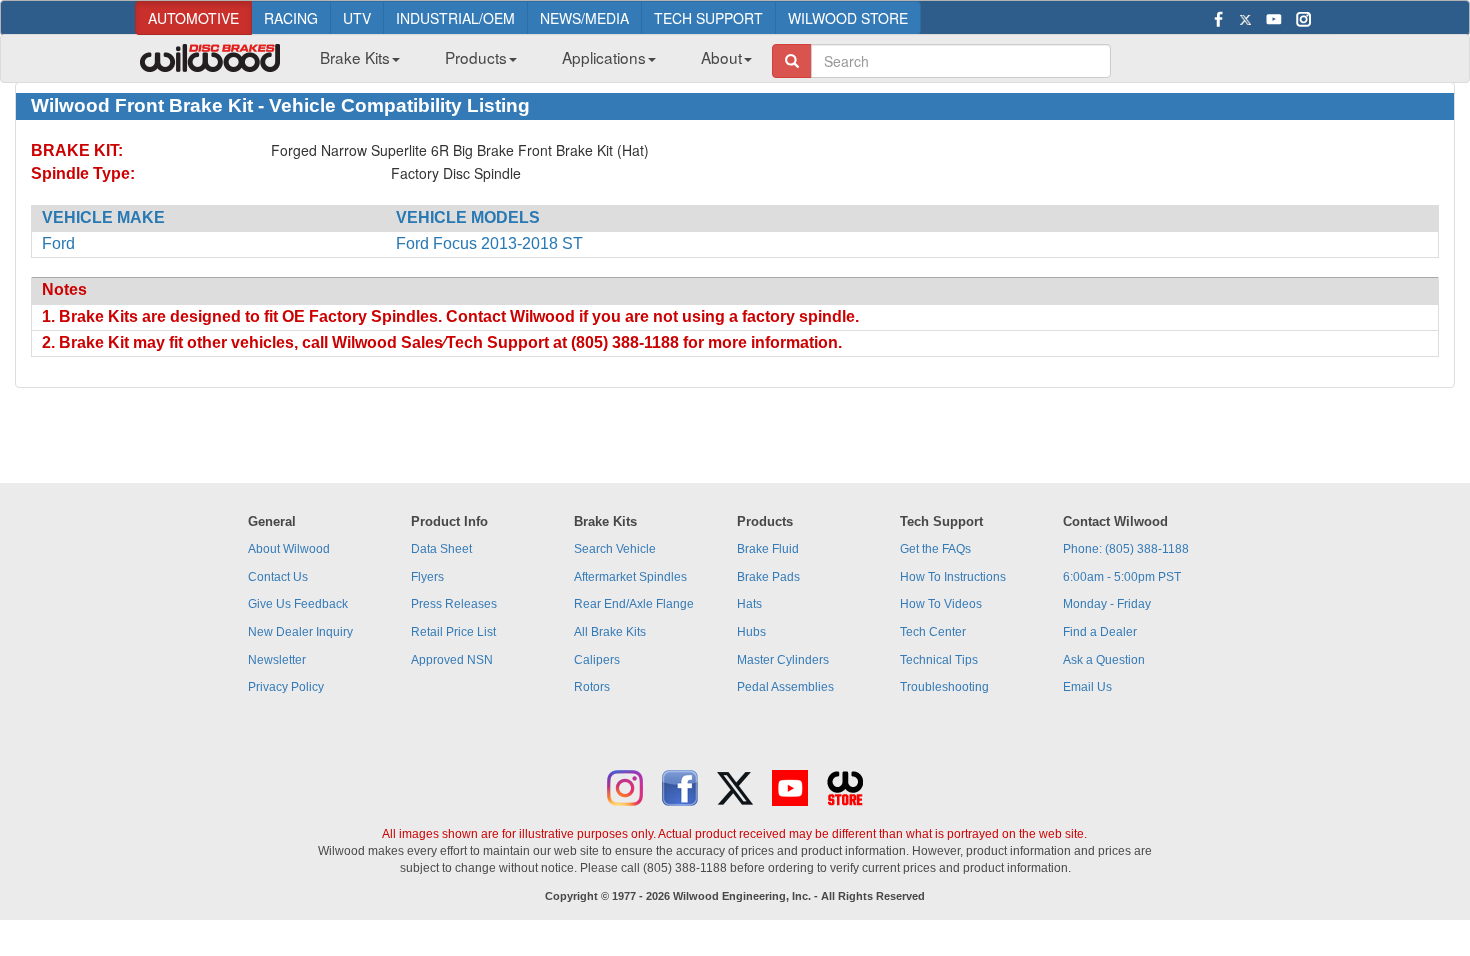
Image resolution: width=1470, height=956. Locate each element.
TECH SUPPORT (708, 18)
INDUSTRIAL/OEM (455, 18)
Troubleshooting (944, 687)
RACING (291, 18)
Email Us (1087, 687)
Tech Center (933, 632)
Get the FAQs (935, 549)
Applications (604, 57)
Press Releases (454, 604)
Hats (749, 604)
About (721, 57)
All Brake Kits (610, 632)
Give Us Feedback (298, 604)
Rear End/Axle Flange (634, 604)
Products (476, 57)
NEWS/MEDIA (584, 18)
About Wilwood (289, 549)
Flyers (427, 577)
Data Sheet (441, 549)
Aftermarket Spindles (630, 577)
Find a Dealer (1100, 632)
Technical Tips (939, 660)
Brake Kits (355, 57)
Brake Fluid (768, 549)
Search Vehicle (615, 549)
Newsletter (277, 660)
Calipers (597, 660)
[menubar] (528, 63)
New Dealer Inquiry (300, 632)
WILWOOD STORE (848, 18)
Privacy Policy (286, 687)
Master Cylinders (783, 660)
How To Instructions (953, 577)
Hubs (751, 632)
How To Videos (941, 604)
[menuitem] (352, 63)
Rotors (592, 687)
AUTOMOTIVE (193, 18)
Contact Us (278, 577)
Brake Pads (768, 577)
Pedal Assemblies (785, 687)
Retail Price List (453, 632)
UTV (357, 18)
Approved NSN (452, 660)
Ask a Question (1104, 660)
